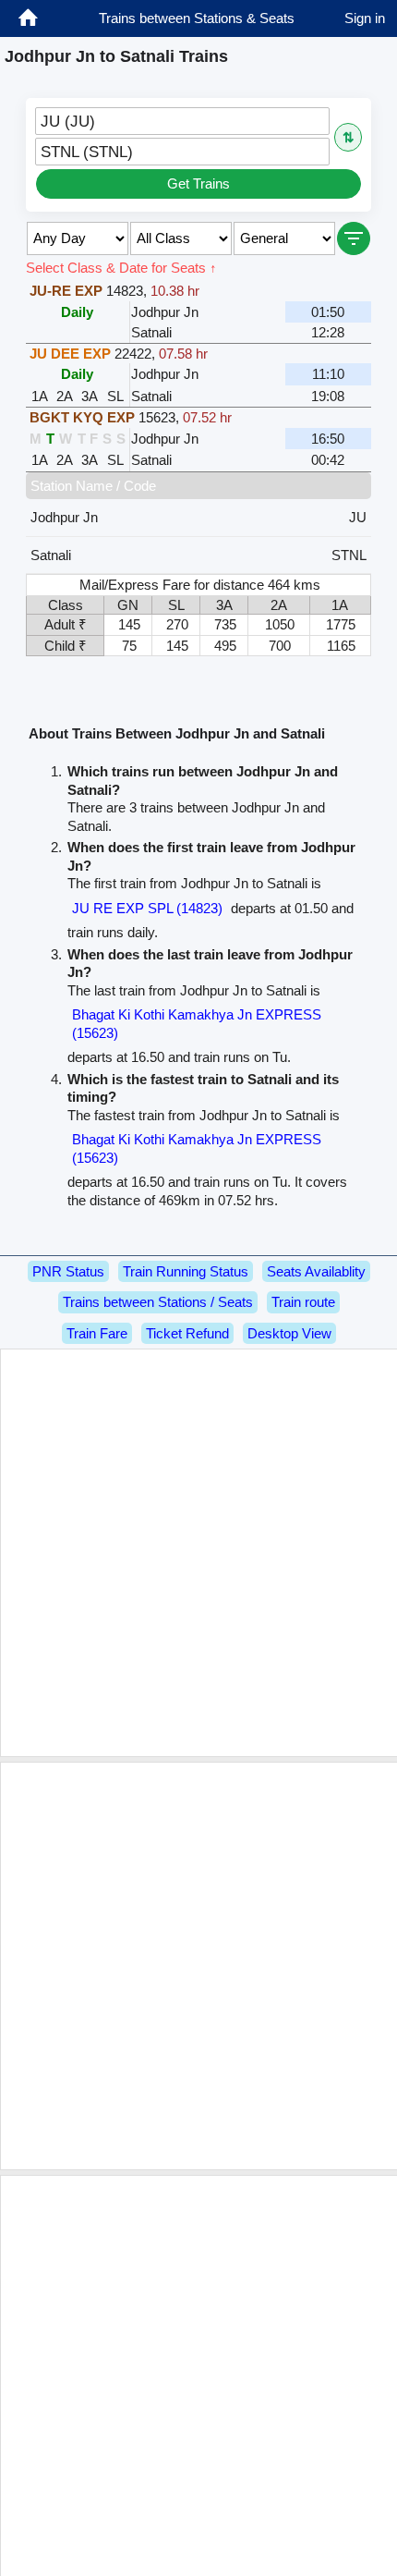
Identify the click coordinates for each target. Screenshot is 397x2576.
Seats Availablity (316, 1271)
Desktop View (289, 1333)
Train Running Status (186, 1271)
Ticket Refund (187, 1333)
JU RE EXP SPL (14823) (147, 908)
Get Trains (198, 183)
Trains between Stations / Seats (158, 1302)
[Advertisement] (198, 1553)
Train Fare (97, 1333)
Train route (303, 1302)
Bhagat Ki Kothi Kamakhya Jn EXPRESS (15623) (197, 1024)
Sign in (365, 18)
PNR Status (68, 1271)
